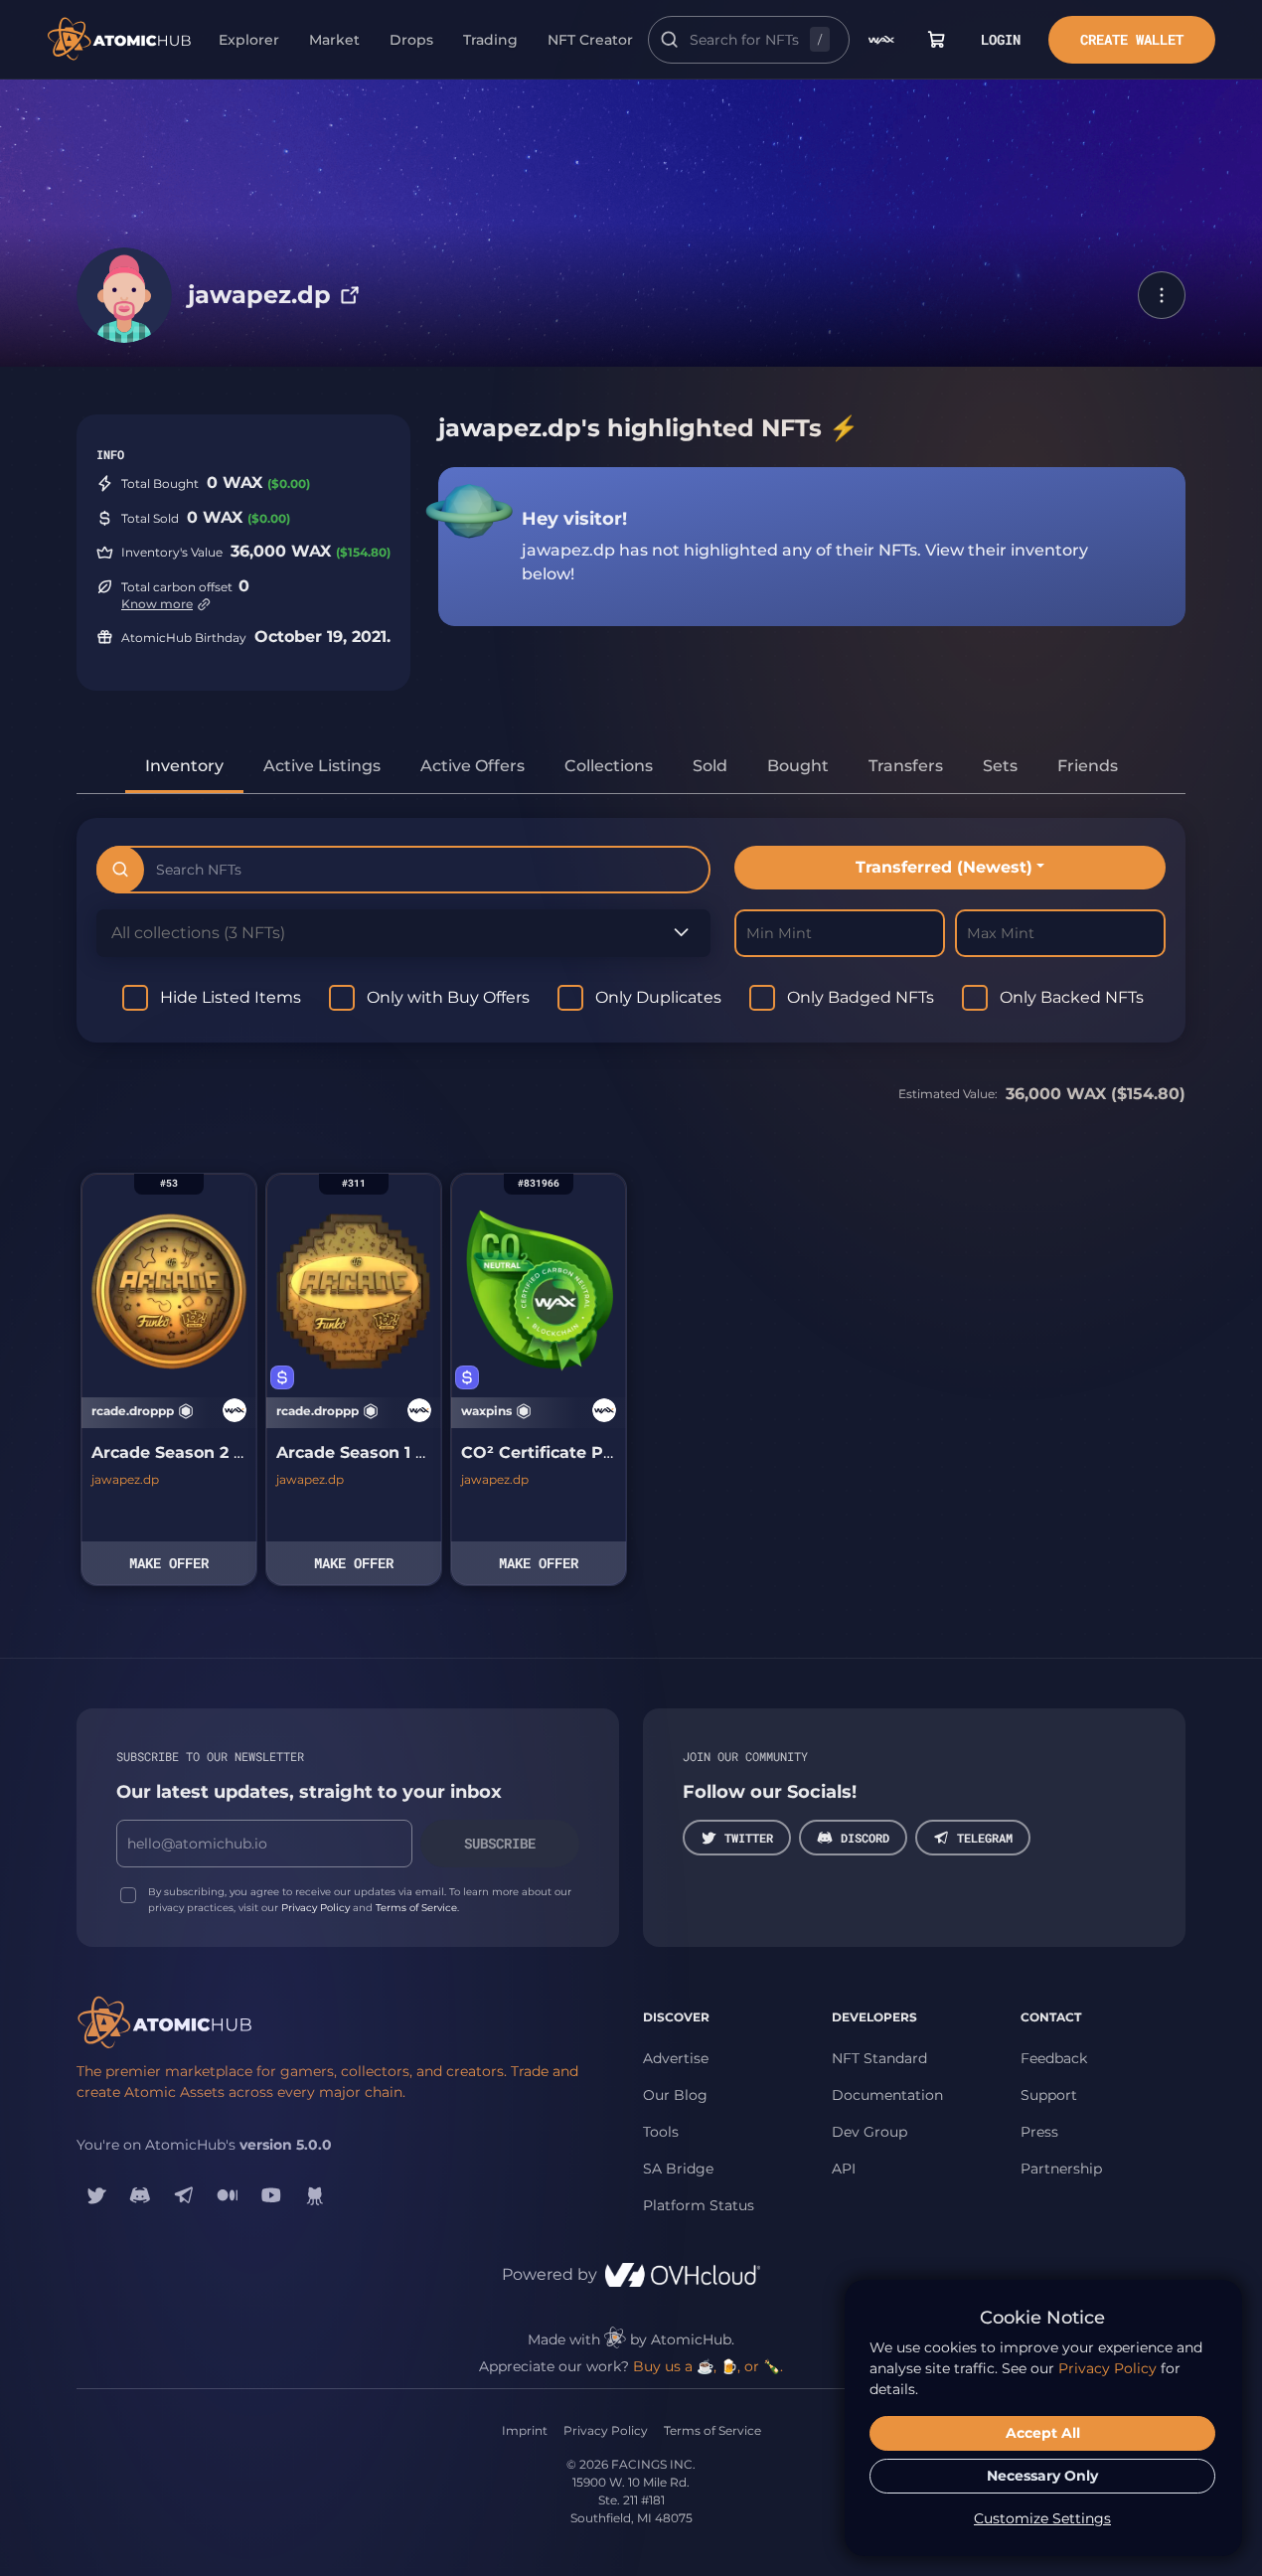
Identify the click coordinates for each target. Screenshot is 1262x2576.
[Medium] (228, 2195)
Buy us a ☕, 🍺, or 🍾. (708, 2366)
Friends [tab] (1088, 766)
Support (1049, 2095)
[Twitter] (96, 2195)
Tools (661, 2132)
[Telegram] (184, 2195)
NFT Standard (879, 2058)
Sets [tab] (1000, 766)
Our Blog (675, 2095)
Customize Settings (1042, 2518)
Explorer (249, 40)
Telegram (985, 1838)
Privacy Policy (315, 1908)
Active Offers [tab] (473, 766)
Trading (490, 40)
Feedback (1054, 2058)
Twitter (749, 1838)
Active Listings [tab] (322, 766)
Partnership (1061, 2169)
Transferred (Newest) (944, 867)
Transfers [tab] (906, 766)
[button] (1162, 295)
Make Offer (169, 1563)
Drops (411, 40)
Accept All (1043, 2433)
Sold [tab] (710, 766)
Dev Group (869, 2132)
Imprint (525, 2430)
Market (334, 40)
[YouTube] (271, 2195)
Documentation (887, 2095)
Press (1039, 2132)
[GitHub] (315, 2195)
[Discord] (140, 2195)
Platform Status (699, 2205)
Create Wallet (1132, 39)
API (844, 2169)
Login (1001, 39)
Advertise (676, 2058)
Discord (865, 1838)
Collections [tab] (609, 766)
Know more (157, 604)
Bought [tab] (798, 766)
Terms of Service (416, 1908)
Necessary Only (1042, 2476)
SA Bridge (678, 2169)
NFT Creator (590, 40)
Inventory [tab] (184, 766)
